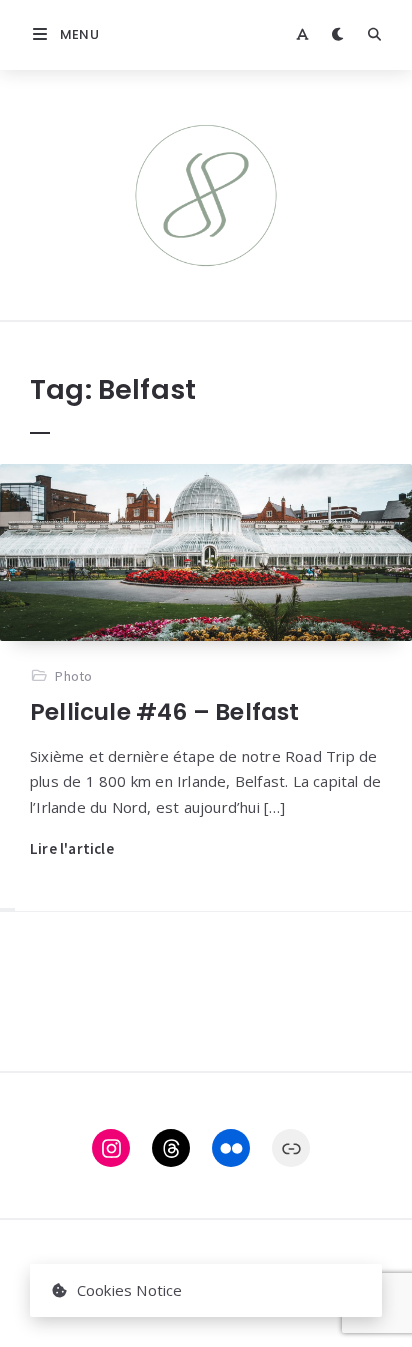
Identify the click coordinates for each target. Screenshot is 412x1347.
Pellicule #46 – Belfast (165, 712)
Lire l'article (72, 848)
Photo (73, 676)
